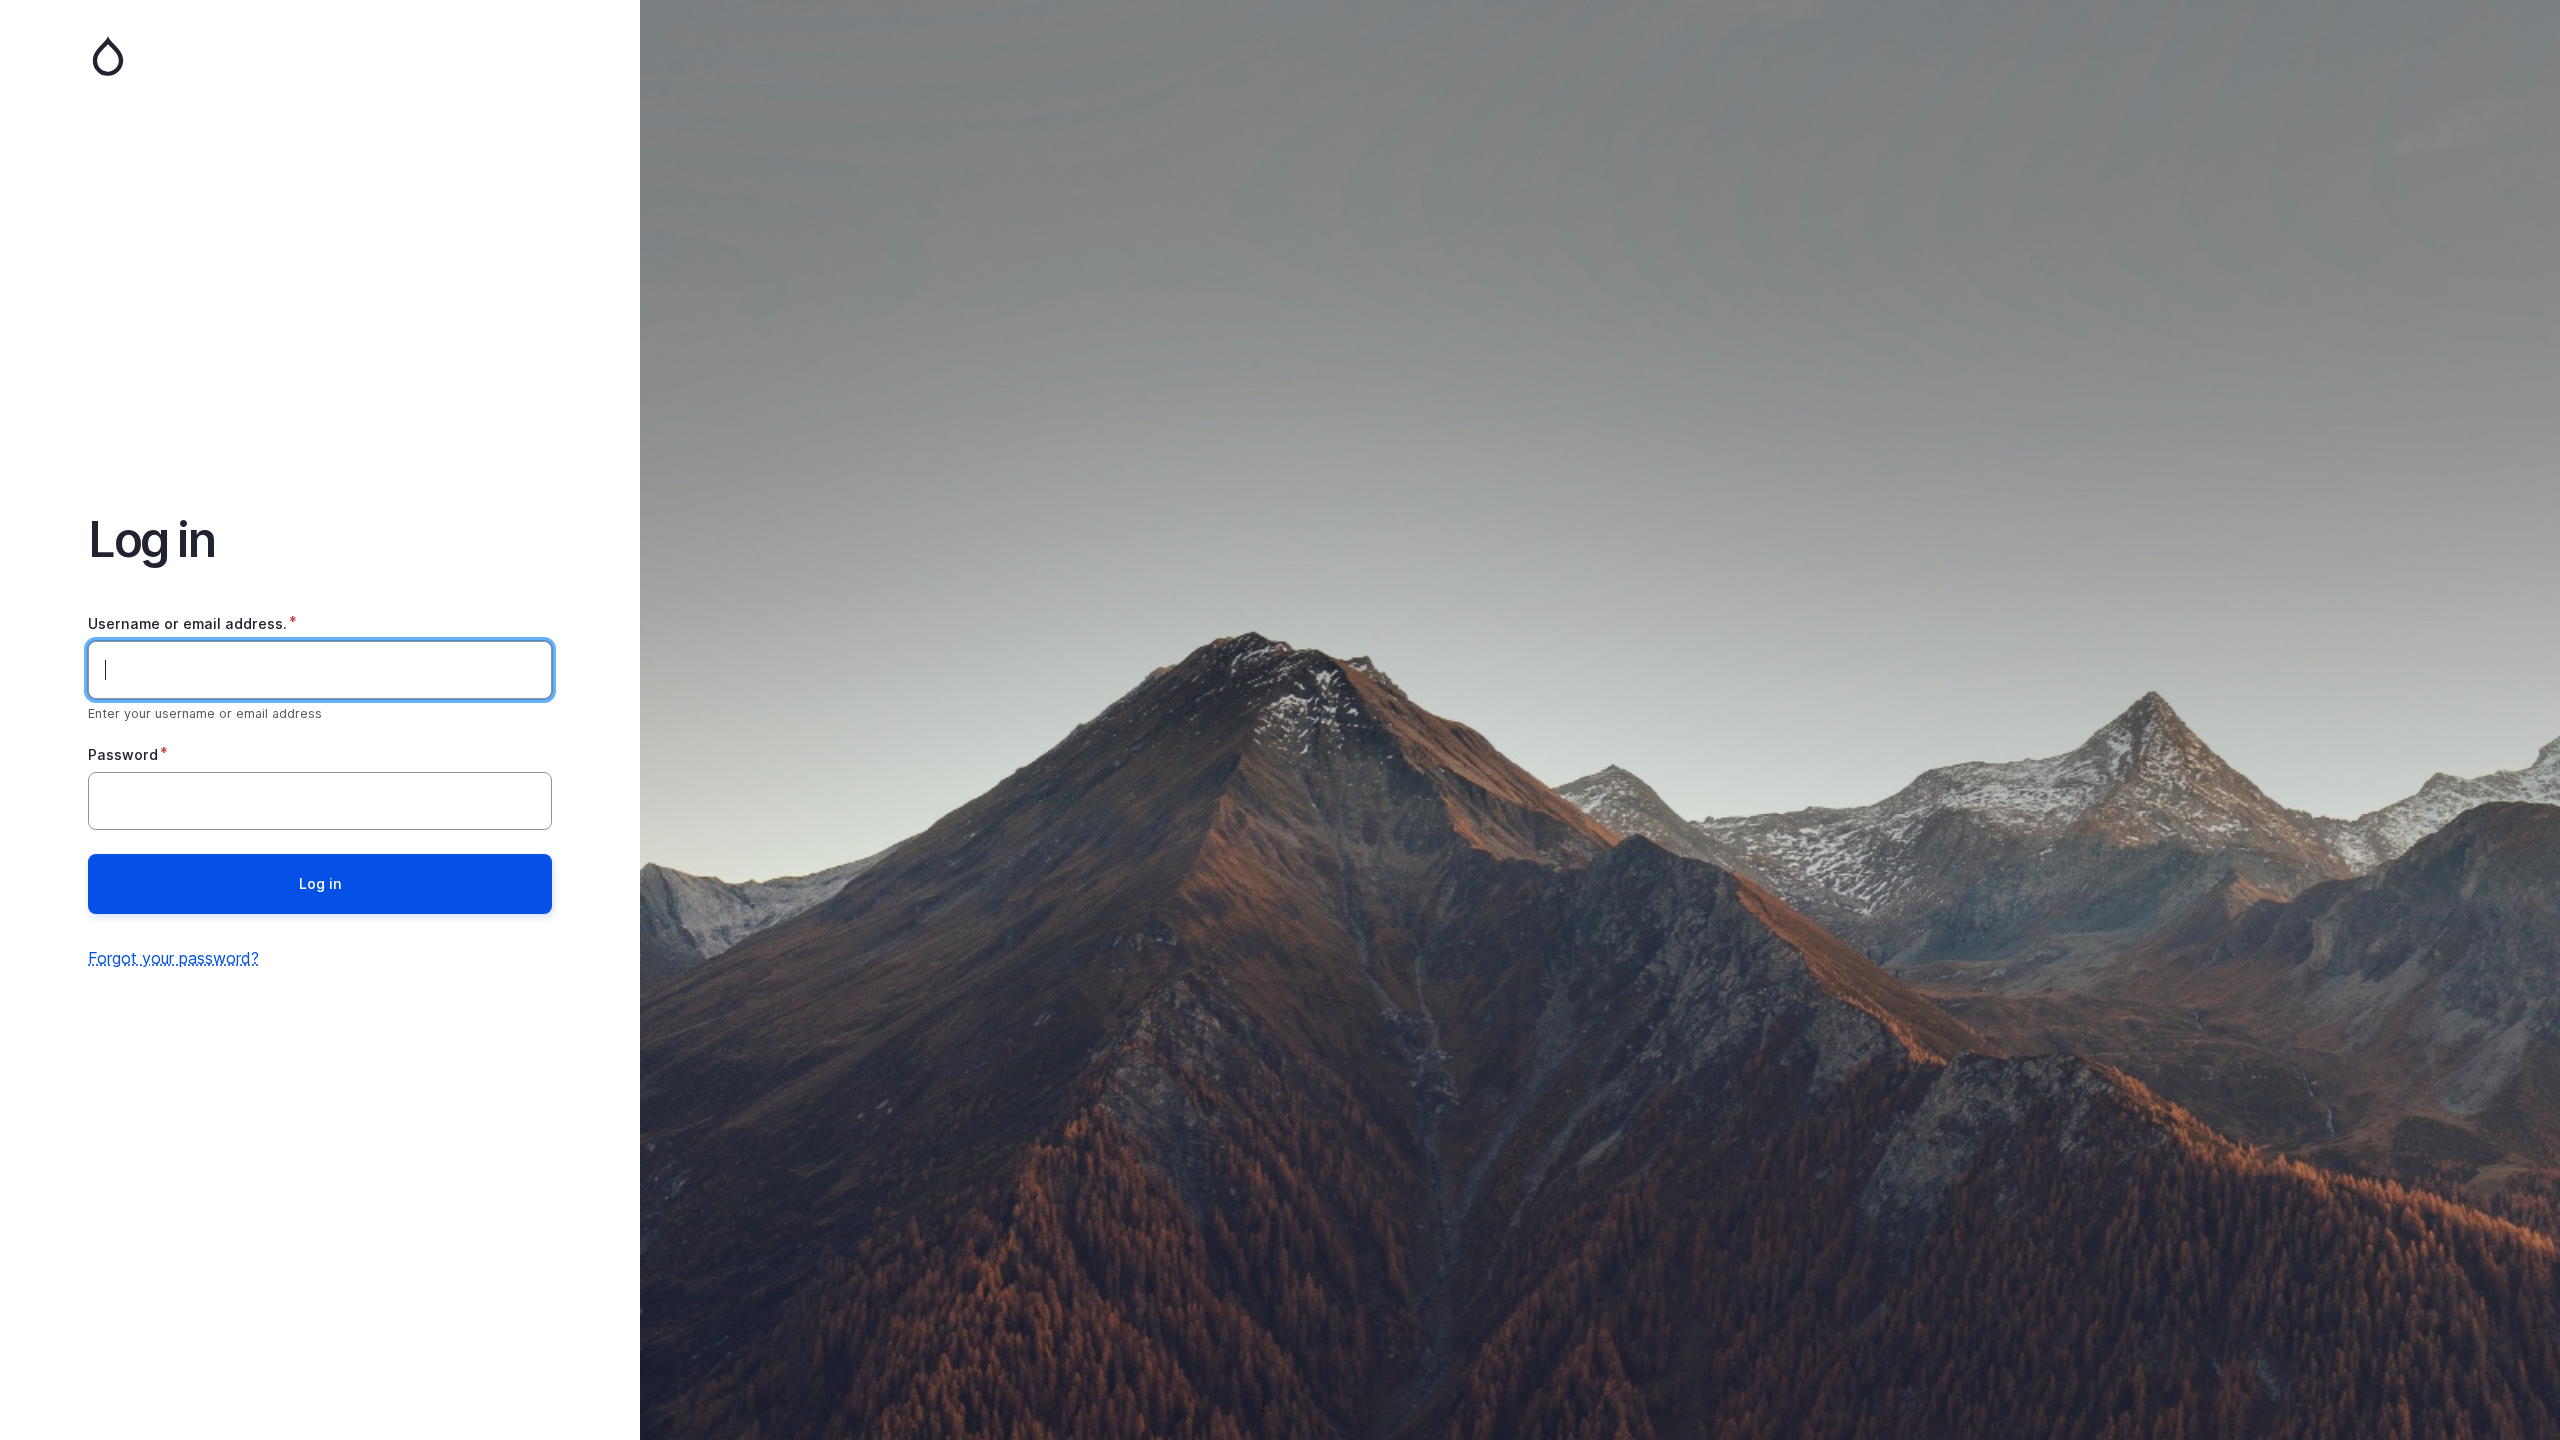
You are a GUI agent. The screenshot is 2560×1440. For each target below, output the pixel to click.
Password (123, 754)
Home (320, 56)
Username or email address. (187, 623)
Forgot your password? (173, 958)
